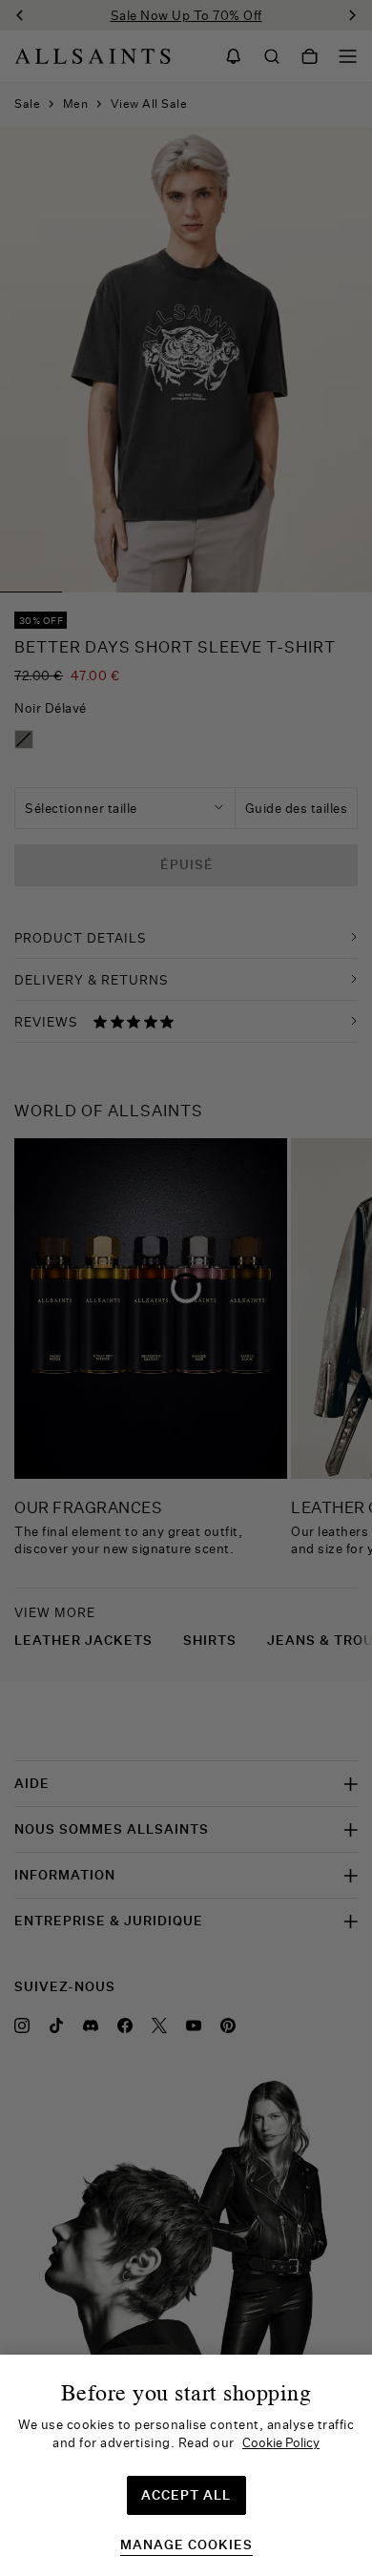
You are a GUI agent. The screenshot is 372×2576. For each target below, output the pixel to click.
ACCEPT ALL (186, 2495)
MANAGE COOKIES (186, 2545)
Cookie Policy (281, 2442)
